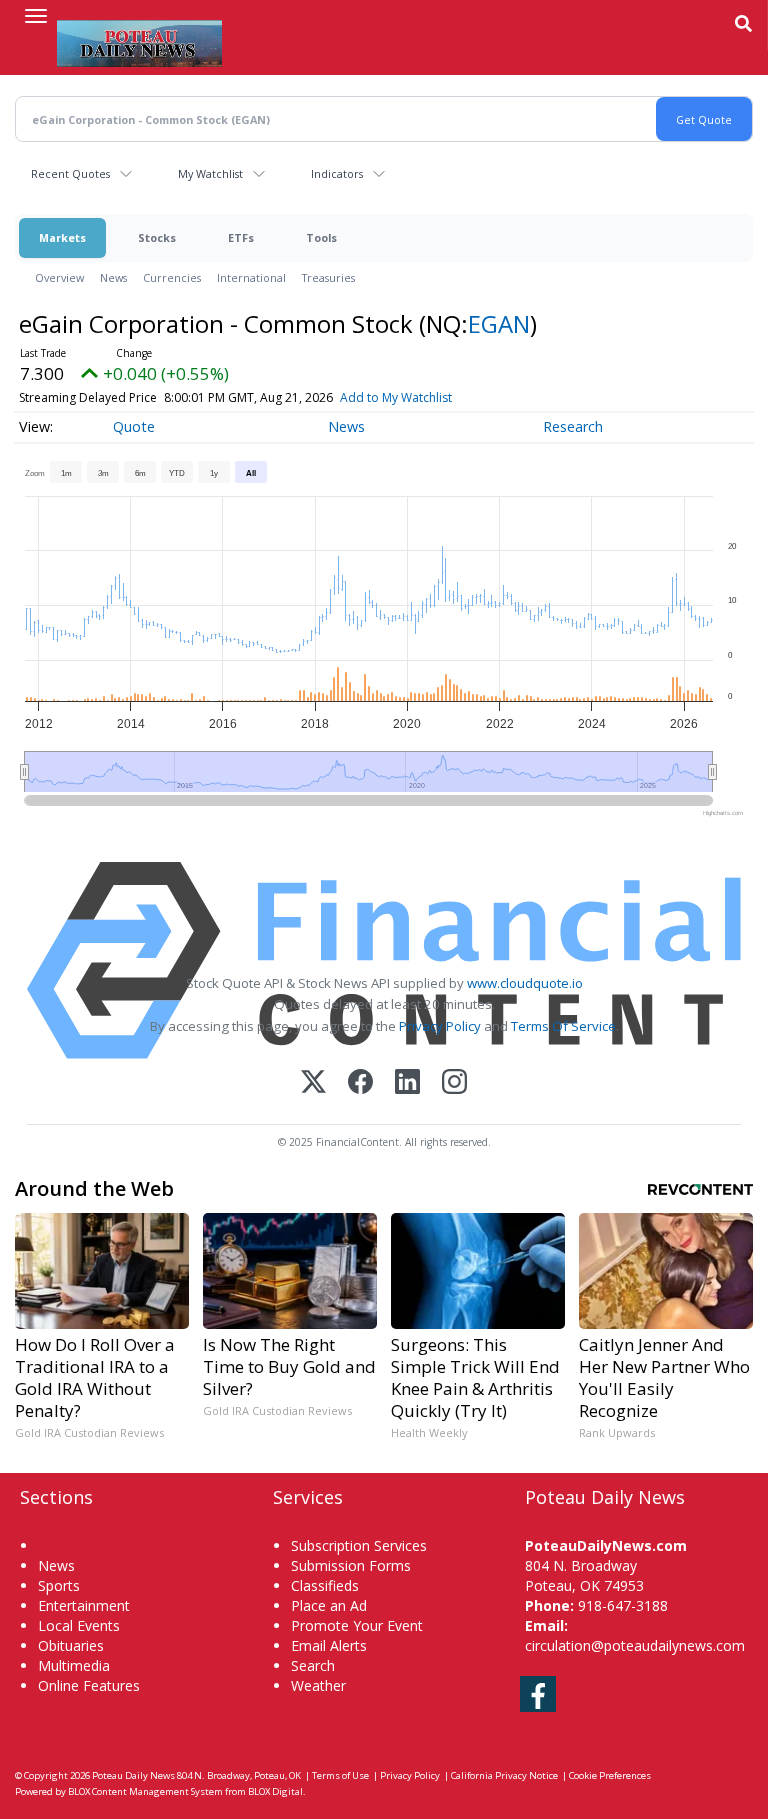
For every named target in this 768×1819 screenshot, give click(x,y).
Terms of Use (340, 1775)
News (113, 277)
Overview (59, 277)
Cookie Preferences (610, 1775)
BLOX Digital (275, 1791)
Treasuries (328, 277)
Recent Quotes (70, 173)
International (251, 277)
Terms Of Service (563, 1026)
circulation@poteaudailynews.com (635, 1645)
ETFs (241, 237)
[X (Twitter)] (313, 1083)
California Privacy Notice (504, 1775)
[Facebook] (360, 1083)
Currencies (172, 277)
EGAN (499, 323)
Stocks (157, 237)
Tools (321, 237)
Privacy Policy (440, 1026)
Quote (134, 426)
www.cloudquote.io (525, 983)
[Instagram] (454, 1083)
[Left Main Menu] (36, 16)
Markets (62, 237)
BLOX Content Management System (145, 1791)
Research (573, 426)
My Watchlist (210, 173)
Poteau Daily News (133, 1775)
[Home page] (139, 41)
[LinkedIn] (407, 1083)
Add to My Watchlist (396, 397)
